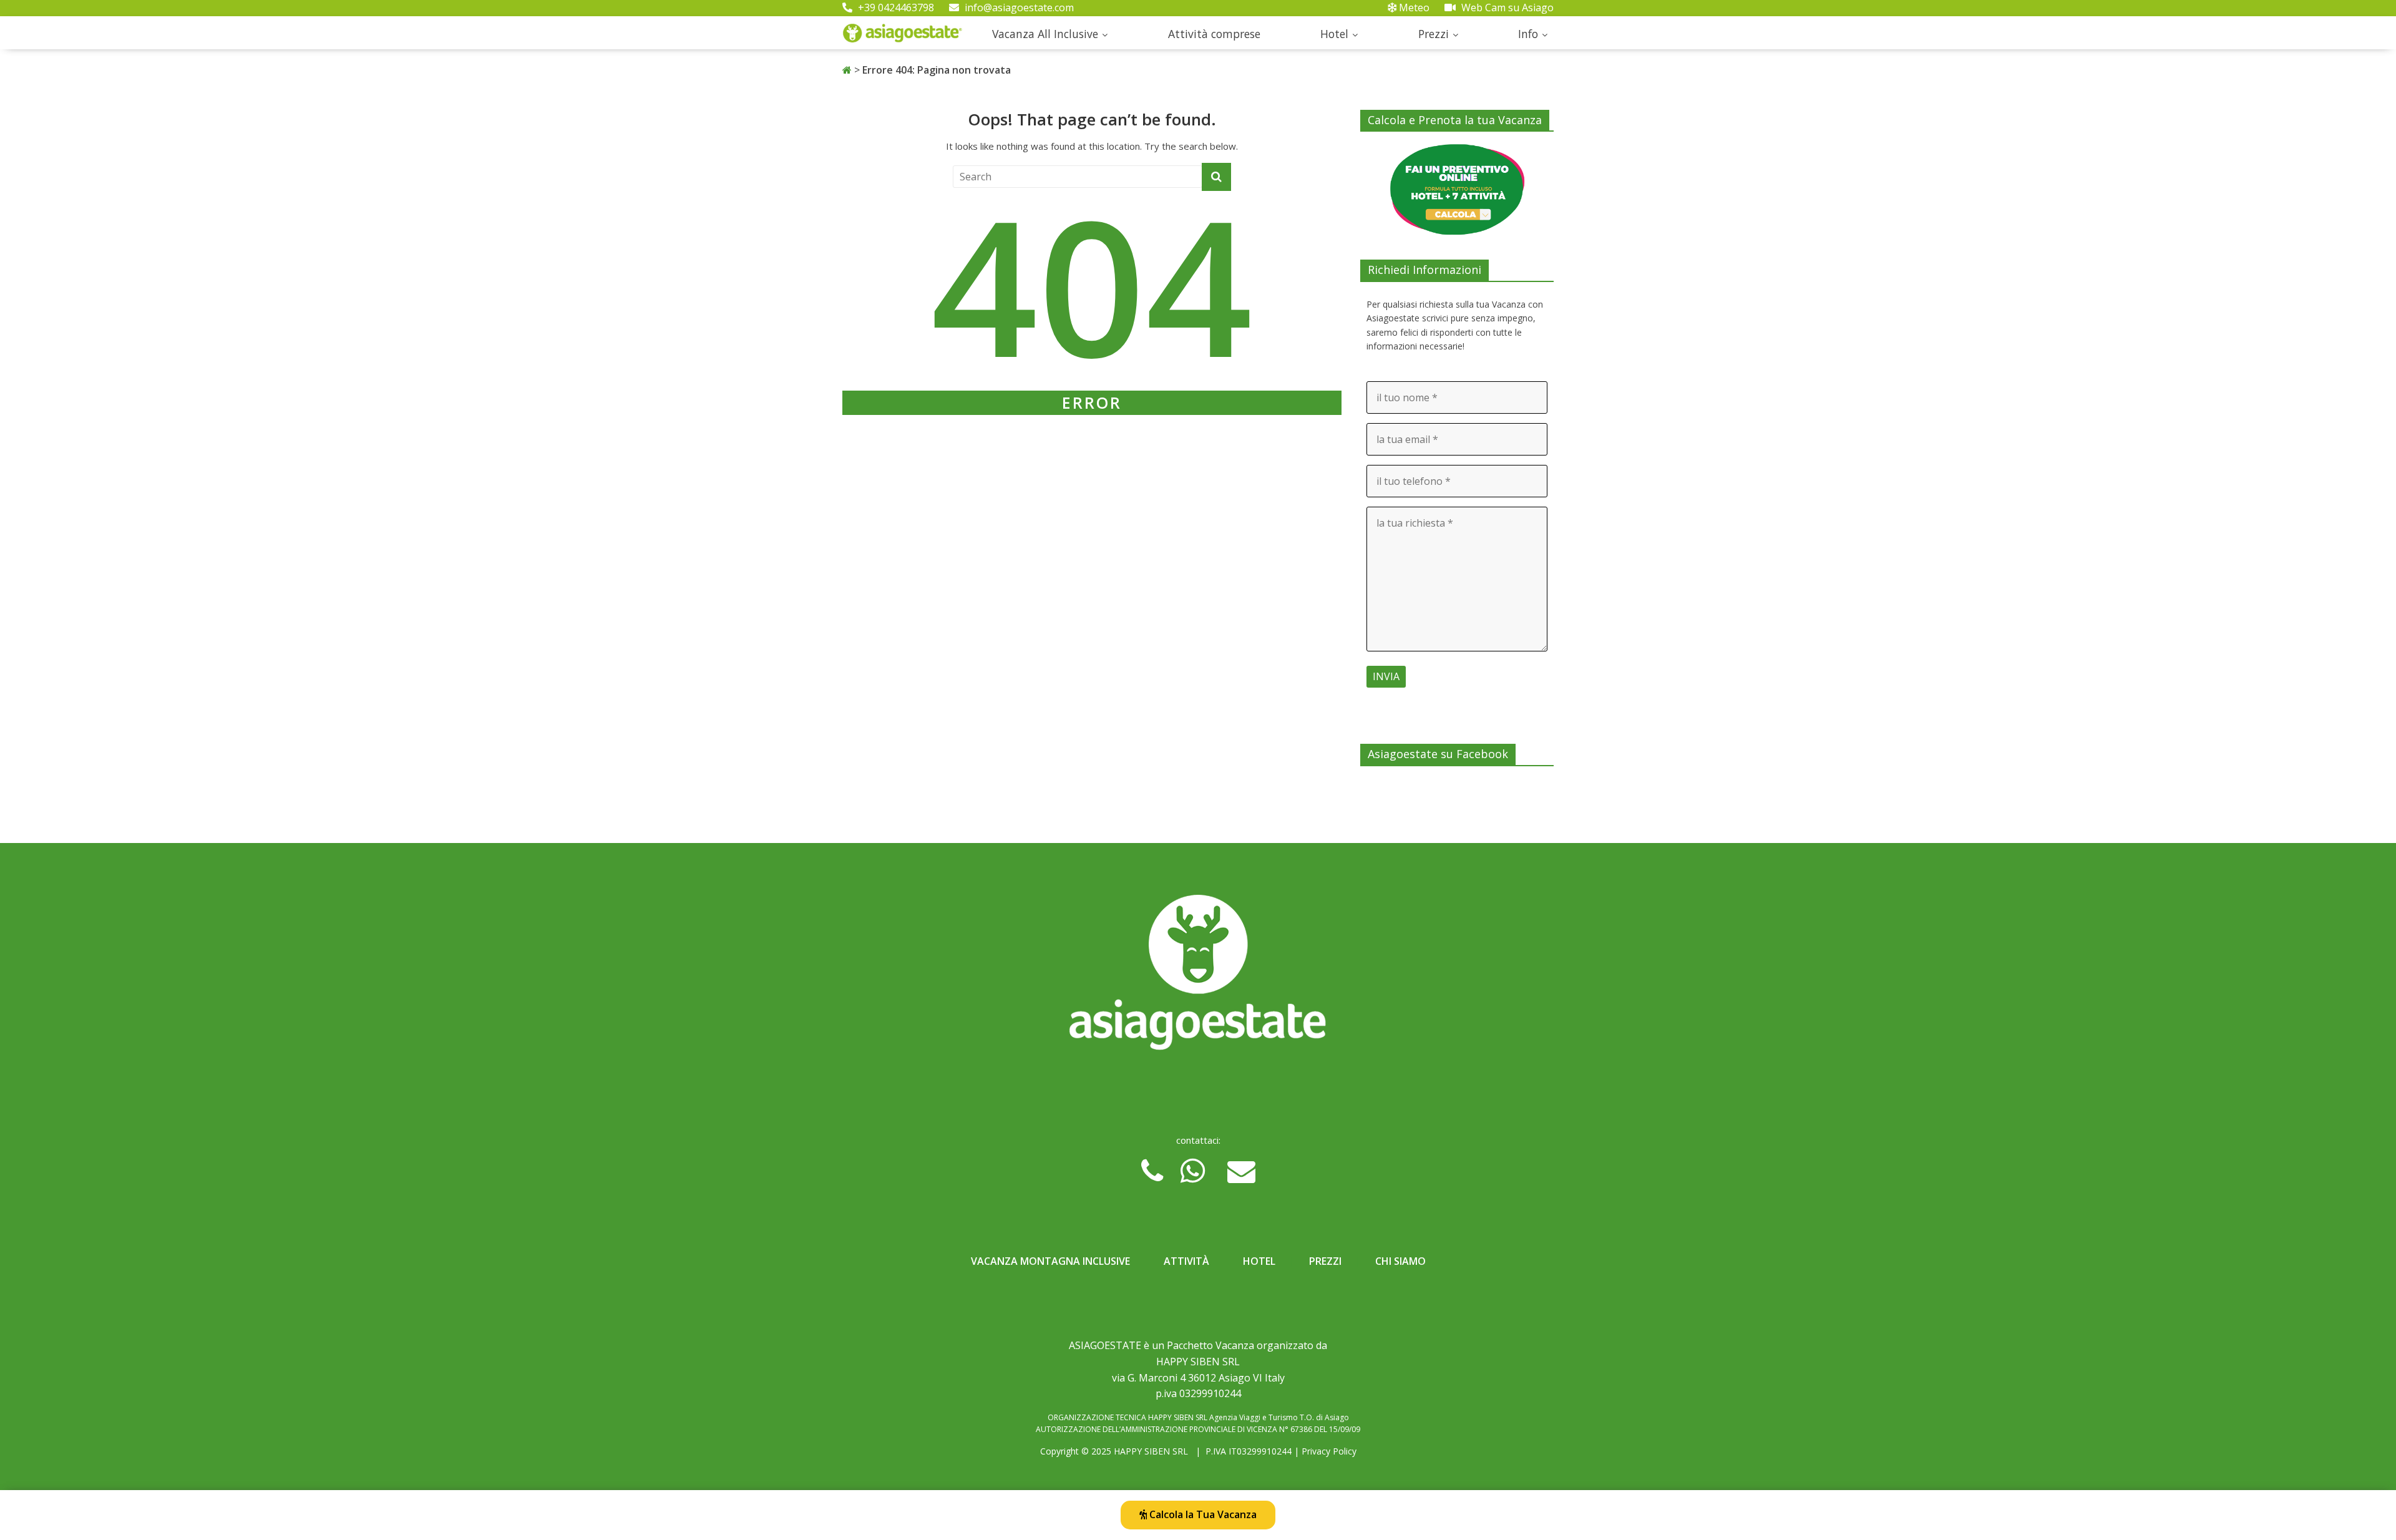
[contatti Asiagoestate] (1198, 977)
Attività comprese (1214, 34)
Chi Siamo (1400, 1261)
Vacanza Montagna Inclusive (1050, 1261)
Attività (1186, 1261)
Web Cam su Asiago (1506, 7)
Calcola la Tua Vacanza (1202, 1514)
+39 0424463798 (895, 7)
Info (1528, 34)
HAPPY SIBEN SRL (1151, 1451)
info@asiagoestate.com (1018, 7)
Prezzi (1434, 34)
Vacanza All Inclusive (1045, 34)
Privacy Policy (1329, 1451)
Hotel (1334, 34)
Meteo (1413, 7)
